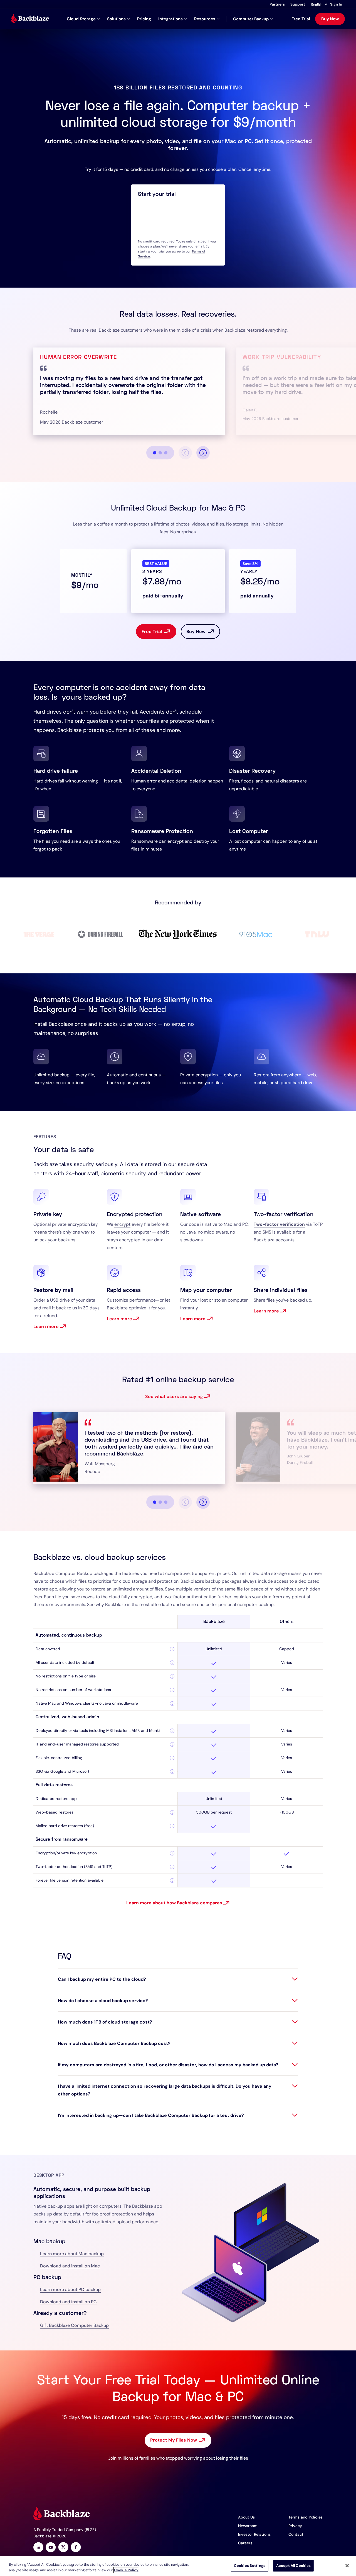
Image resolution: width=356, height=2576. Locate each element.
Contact (296, 2534)
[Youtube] (51, 2548)
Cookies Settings (250, 2566)
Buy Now (330, 19)
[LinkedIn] (38, 2548)
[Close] (347, 2565)
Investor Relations (254, 2534)
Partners (277, 4)
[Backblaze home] (30, 19)
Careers (245, 2543)
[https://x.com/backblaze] (63, 2548)
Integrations (170, 19)
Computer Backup (251, 19)
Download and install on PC (68, 2302)
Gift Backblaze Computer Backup (74, 2325)
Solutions (116, 19)
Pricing (144, 19)
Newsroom (248, 2526)
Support (298, 4)
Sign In (336, 4)
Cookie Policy (126, 2570)
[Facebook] (76, 2548)
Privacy (295, 2526)
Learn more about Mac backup (72, 2254)
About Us (246, 2517)
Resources (205, 19)
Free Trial (301, 19)
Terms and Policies (306, 2517)
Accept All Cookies (293, 2566)
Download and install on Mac (70, 2266)
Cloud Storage (81, 19)
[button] (319, 4)
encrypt (122, 1224)
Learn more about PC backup (70, 2289)
